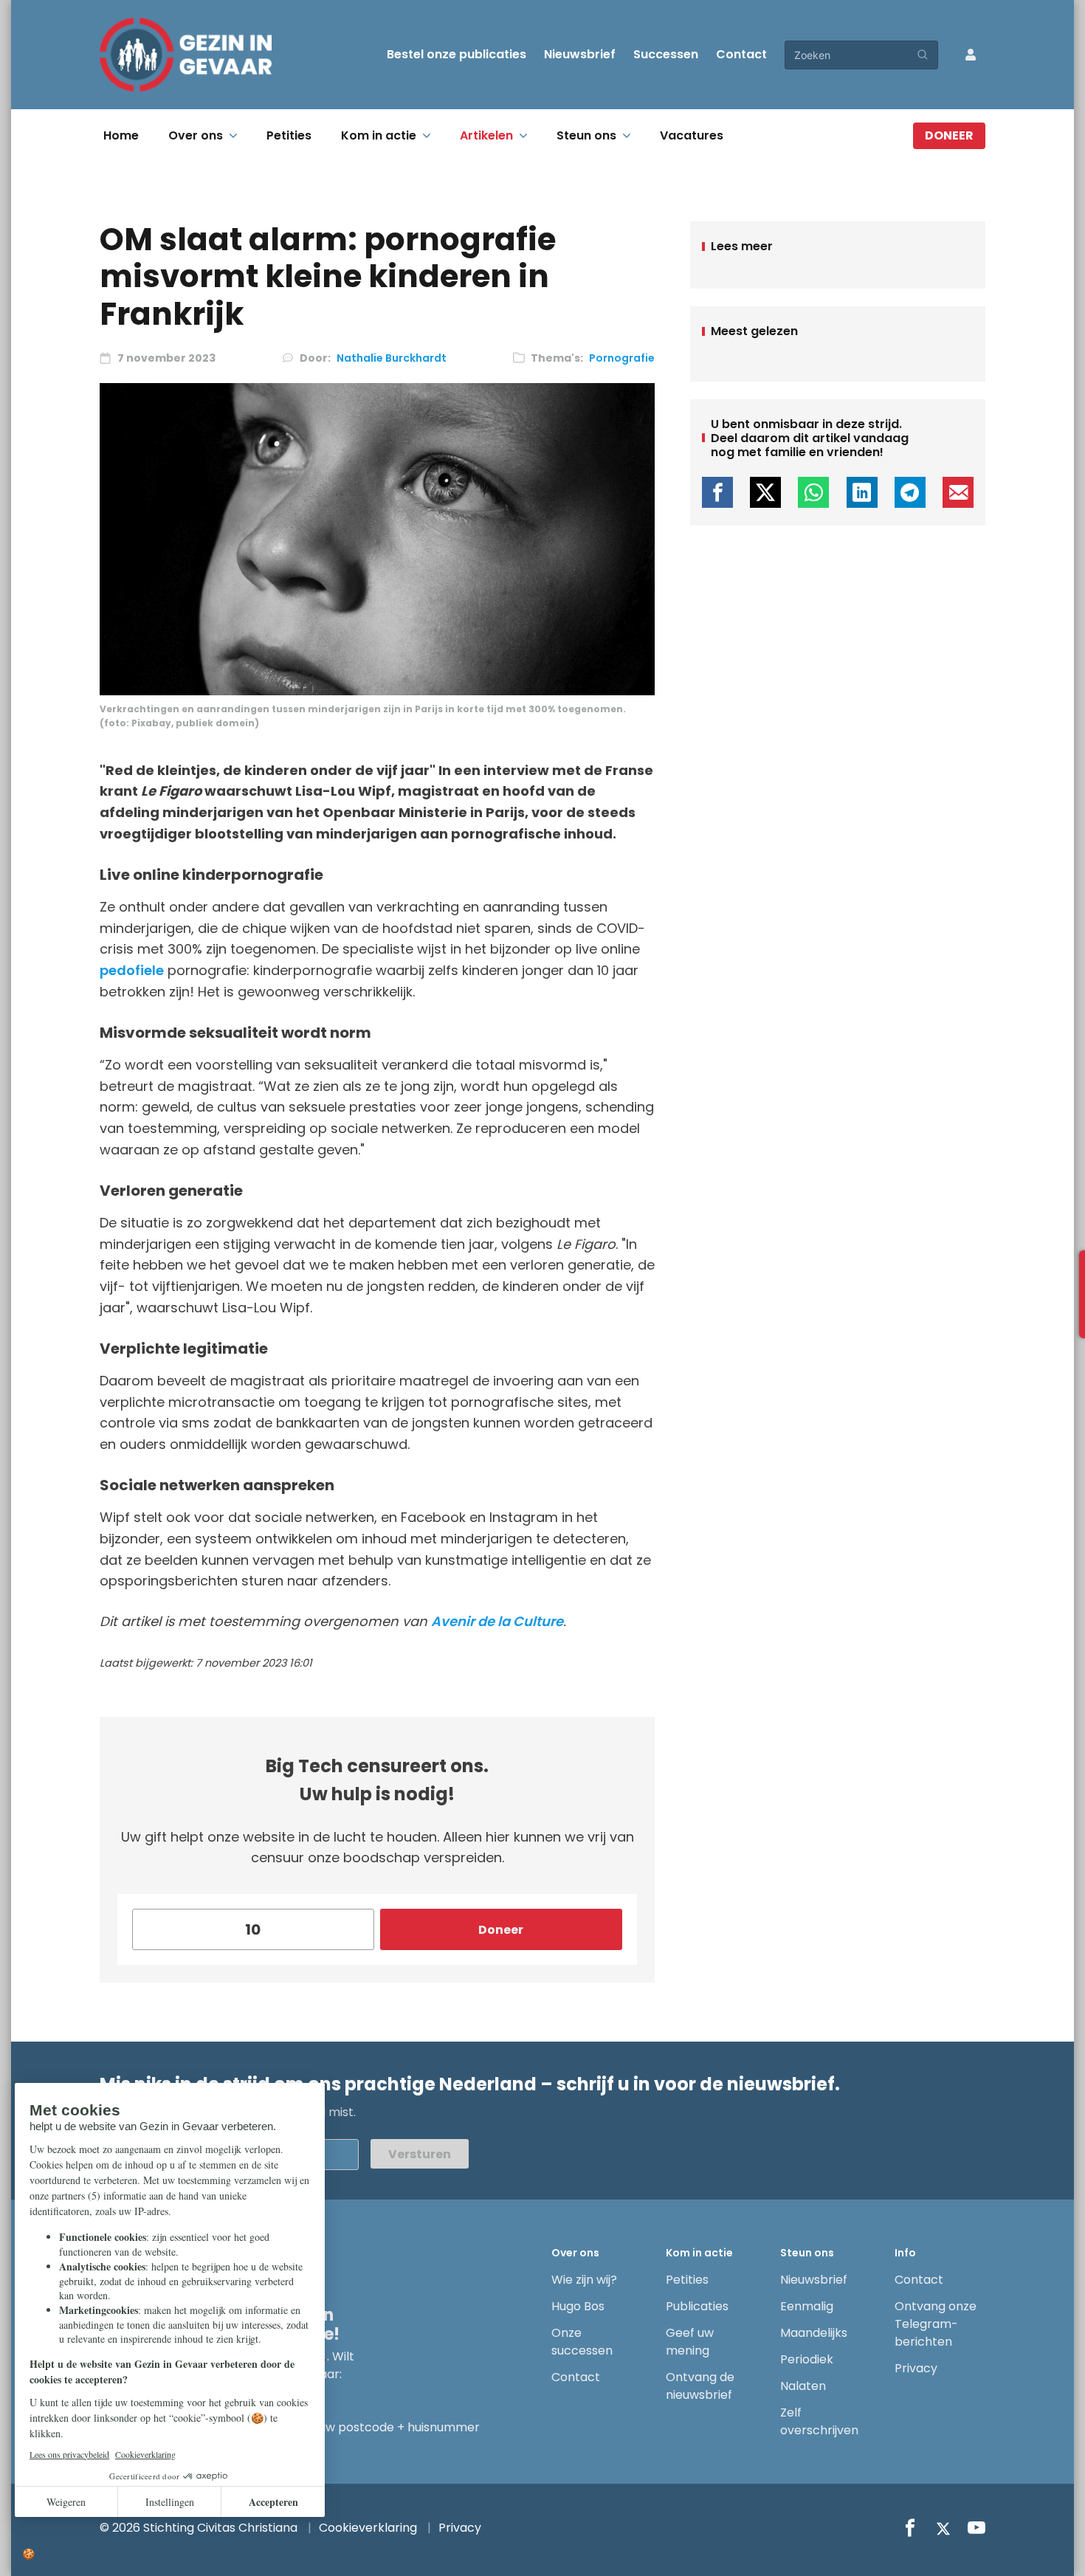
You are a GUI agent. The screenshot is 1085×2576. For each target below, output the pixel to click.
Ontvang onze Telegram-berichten (936, 2324)
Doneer (949, 135)
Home (121, 135)
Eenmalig (807, 2306)
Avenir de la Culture (497, 1621)
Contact (741, 54)
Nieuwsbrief (580, 54)
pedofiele (132, 970)
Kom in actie (379, 135)
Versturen (420, 2154)
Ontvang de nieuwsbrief (700, 2386)
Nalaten (803, 2386)
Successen (666, 54)
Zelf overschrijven (819, 2421)
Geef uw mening (690, 2342)
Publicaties (697, 2306)
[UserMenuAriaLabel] (971, 55)
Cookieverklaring (368, 2528)
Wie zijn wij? (584, 2280)
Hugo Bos (578, 2306)
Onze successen (582, 2342)
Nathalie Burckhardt (392, 358)
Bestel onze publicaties (457, 54)
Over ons (196, 135)
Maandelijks (814, 2333)
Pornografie (622, 358)
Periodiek (807, 2359)
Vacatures (692, 135)
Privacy (916, 2368)
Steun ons (586, 135)
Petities (289, 135)
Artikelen (486, 135)
